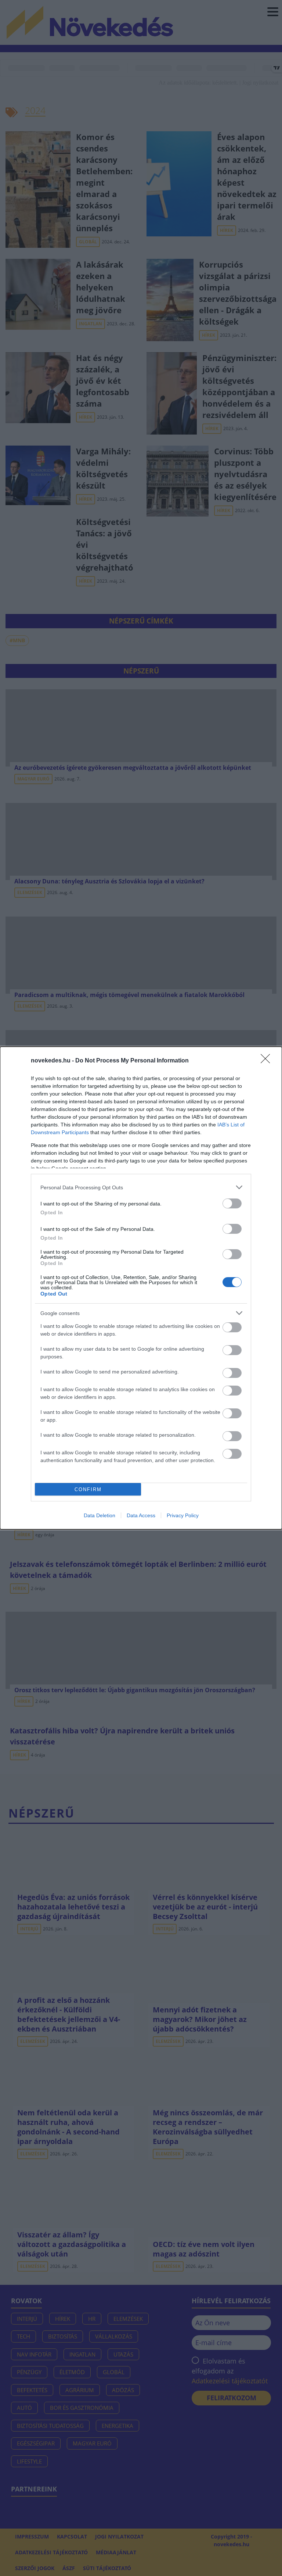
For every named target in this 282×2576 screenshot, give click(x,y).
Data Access (141, 1515)
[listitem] (141, 1187)
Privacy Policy (183, 1515)
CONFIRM (88, 1489)
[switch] (232, 1203)
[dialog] (141, 1288)
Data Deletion (100, 1515)
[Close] (268, 1061)
